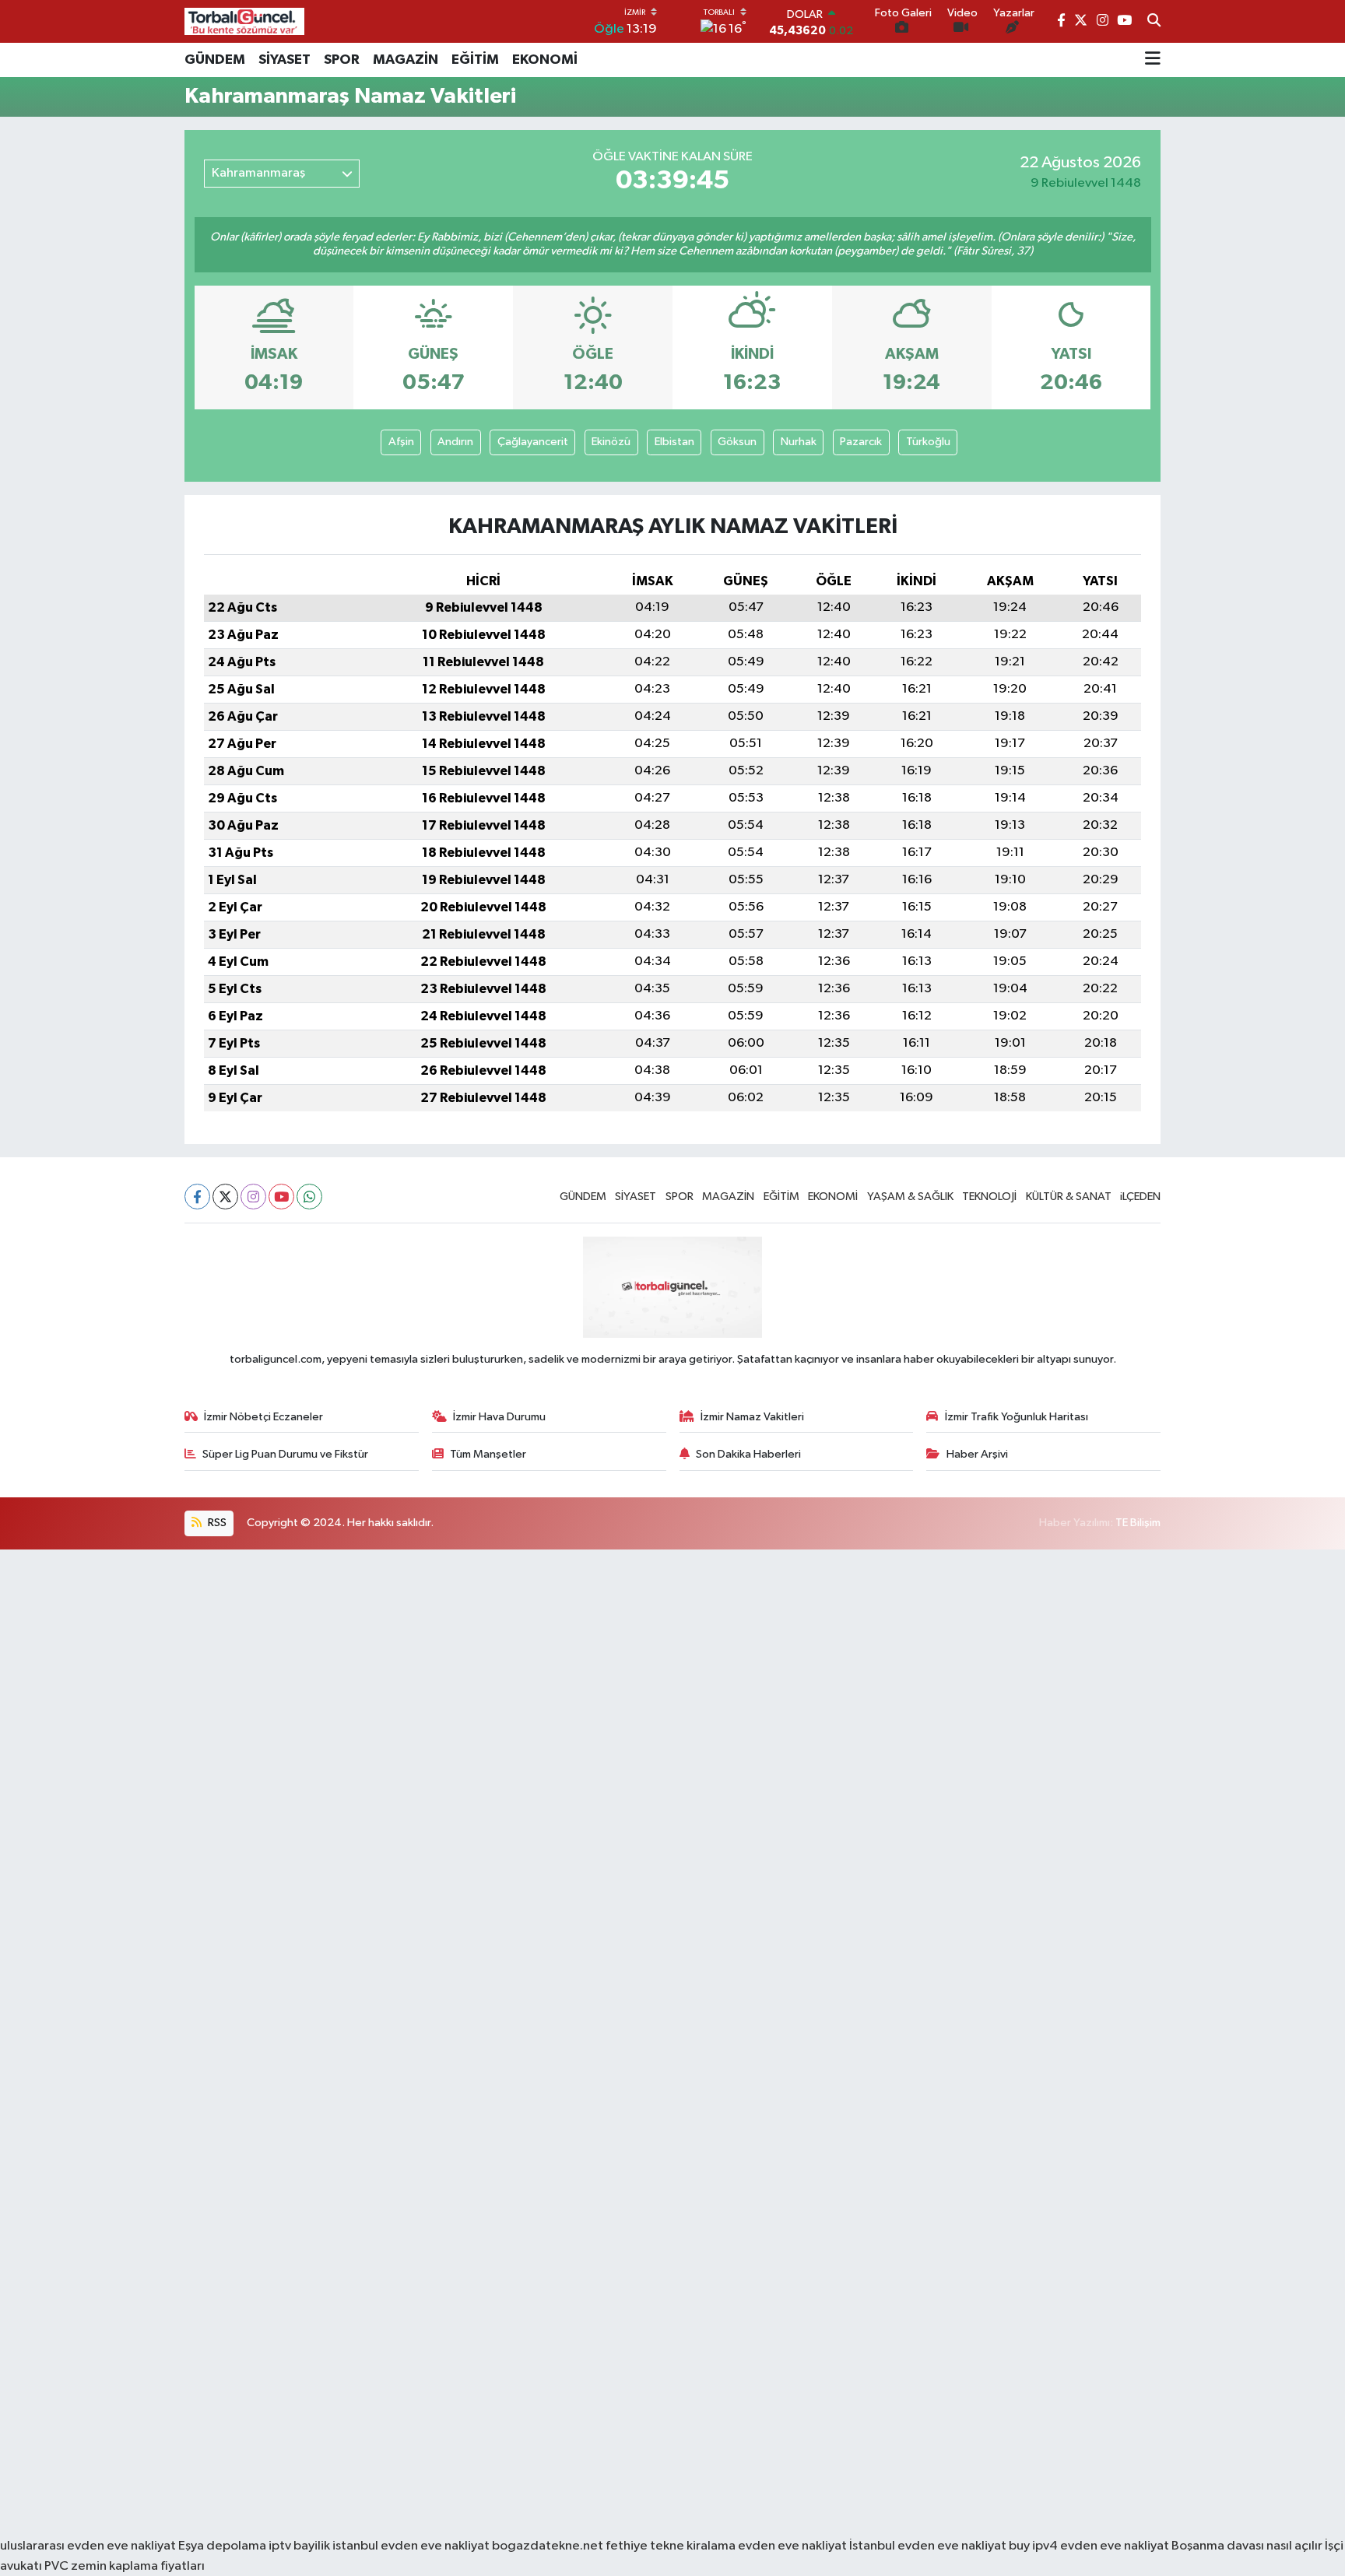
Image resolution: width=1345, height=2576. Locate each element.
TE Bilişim (1138, 1523)
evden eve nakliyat (792, 2546)
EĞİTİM (475, 60)
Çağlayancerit (533, 442)
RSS (216, 1523)
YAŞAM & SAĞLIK (910, 1197)
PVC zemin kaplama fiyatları (125, 2566)
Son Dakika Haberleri (748, 1454)
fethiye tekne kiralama (671, 2546)
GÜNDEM (215, 60)
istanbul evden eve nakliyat (411, 2546)
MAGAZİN (406, 60)
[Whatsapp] (309, 1197)
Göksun (737, 442)
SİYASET (284, 60)
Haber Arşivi (977, 1454)
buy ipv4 (1034, 2546)
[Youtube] (281, 1197)
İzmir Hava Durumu (499, 1417)
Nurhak (799, 442)
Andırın (455, 442)
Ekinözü (611, 442)
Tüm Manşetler (488, 1454)
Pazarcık (861, 442)
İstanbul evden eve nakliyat (928, 2546)
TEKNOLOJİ (989, 1197)
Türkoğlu (928, 442)
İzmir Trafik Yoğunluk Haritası (1017, 1417)
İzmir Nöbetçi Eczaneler (263, 1417)
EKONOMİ (545, 60)
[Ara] (1154, 22)
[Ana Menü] (1153, 60)
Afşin (401, 442)
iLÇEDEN (1140, 1197)
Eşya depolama (222, 2546)
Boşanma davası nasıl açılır (1247, 2546)
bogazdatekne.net (549, 2546)
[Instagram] (253, 1197)
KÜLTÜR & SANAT (1069, 1197)
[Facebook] (197, 1197)
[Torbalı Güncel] (244, 21)
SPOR (342, 60)
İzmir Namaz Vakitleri (752, 1417)
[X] (225, 1197)
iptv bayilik (299, 2546)
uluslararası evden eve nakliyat (88, 2546)
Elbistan (674, 442)
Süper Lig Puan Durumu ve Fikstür (285, 1454)
